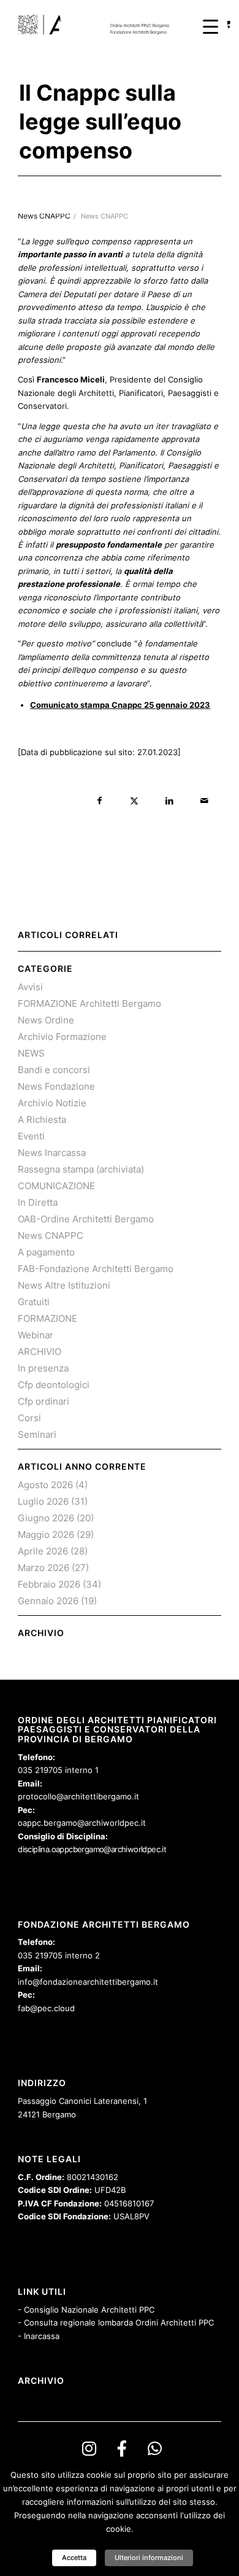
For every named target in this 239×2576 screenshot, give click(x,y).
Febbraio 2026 (49, 1584)
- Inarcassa (39, 2336)
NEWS (31, 1053)
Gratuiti (34, 1302)
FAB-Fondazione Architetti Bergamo (96, 1269)
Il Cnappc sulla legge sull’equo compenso (100, 122)
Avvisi (30, 987)
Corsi (29, 1418)
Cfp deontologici (54, 1385)
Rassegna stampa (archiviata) (81, 1169)
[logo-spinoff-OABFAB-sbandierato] (99, 25)
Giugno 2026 (46, 1518)
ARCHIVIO (40, 1352)
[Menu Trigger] (211, 26)
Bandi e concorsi (54, 1070)
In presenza (43, 1368)
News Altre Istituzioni (64, 1285)
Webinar (36, 1335)
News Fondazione (56, 1086)
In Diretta (38, 1202)
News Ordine (46, 1020)
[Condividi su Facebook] (100, 801)
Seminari (37, 1434)
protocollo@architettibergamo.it (78, 1796)
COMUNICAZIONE (56, 1186)
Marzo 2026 (44, 1568)
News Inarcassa (52, 1153)
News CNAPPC (104, 216)
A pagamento (46, 1252)
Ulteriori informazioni (149, 2558)
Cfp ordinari (44, 1401)
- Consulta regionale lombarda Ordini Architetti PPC (116, 2322)
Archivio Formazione (62, 1037)
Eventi (31, 1136)
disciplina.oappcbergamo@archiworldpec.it (92, 1849)
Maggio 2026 (46, 1534)
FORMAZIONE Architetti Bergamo (89, 1003)
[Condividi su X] (135, 801)
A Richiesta (42, 1119)
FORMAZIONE (47, 1318)
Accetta (74, 2558)
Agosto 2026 (45, 1485)
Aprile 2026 (43, 1551)
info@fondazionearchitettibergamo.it (88, 1982)
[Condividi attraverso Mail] (204, 801)
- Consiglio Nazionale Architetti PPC (86, 2310)
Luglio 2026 (43, 1501)
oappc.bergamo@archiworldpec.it (82, 1823)
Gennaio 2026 (48, 1601)
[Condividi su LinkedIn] (169, 801)
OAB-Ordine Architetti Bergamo (86, 1219)
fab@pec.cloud (46, 2008)
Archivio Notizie (52, 1103)
